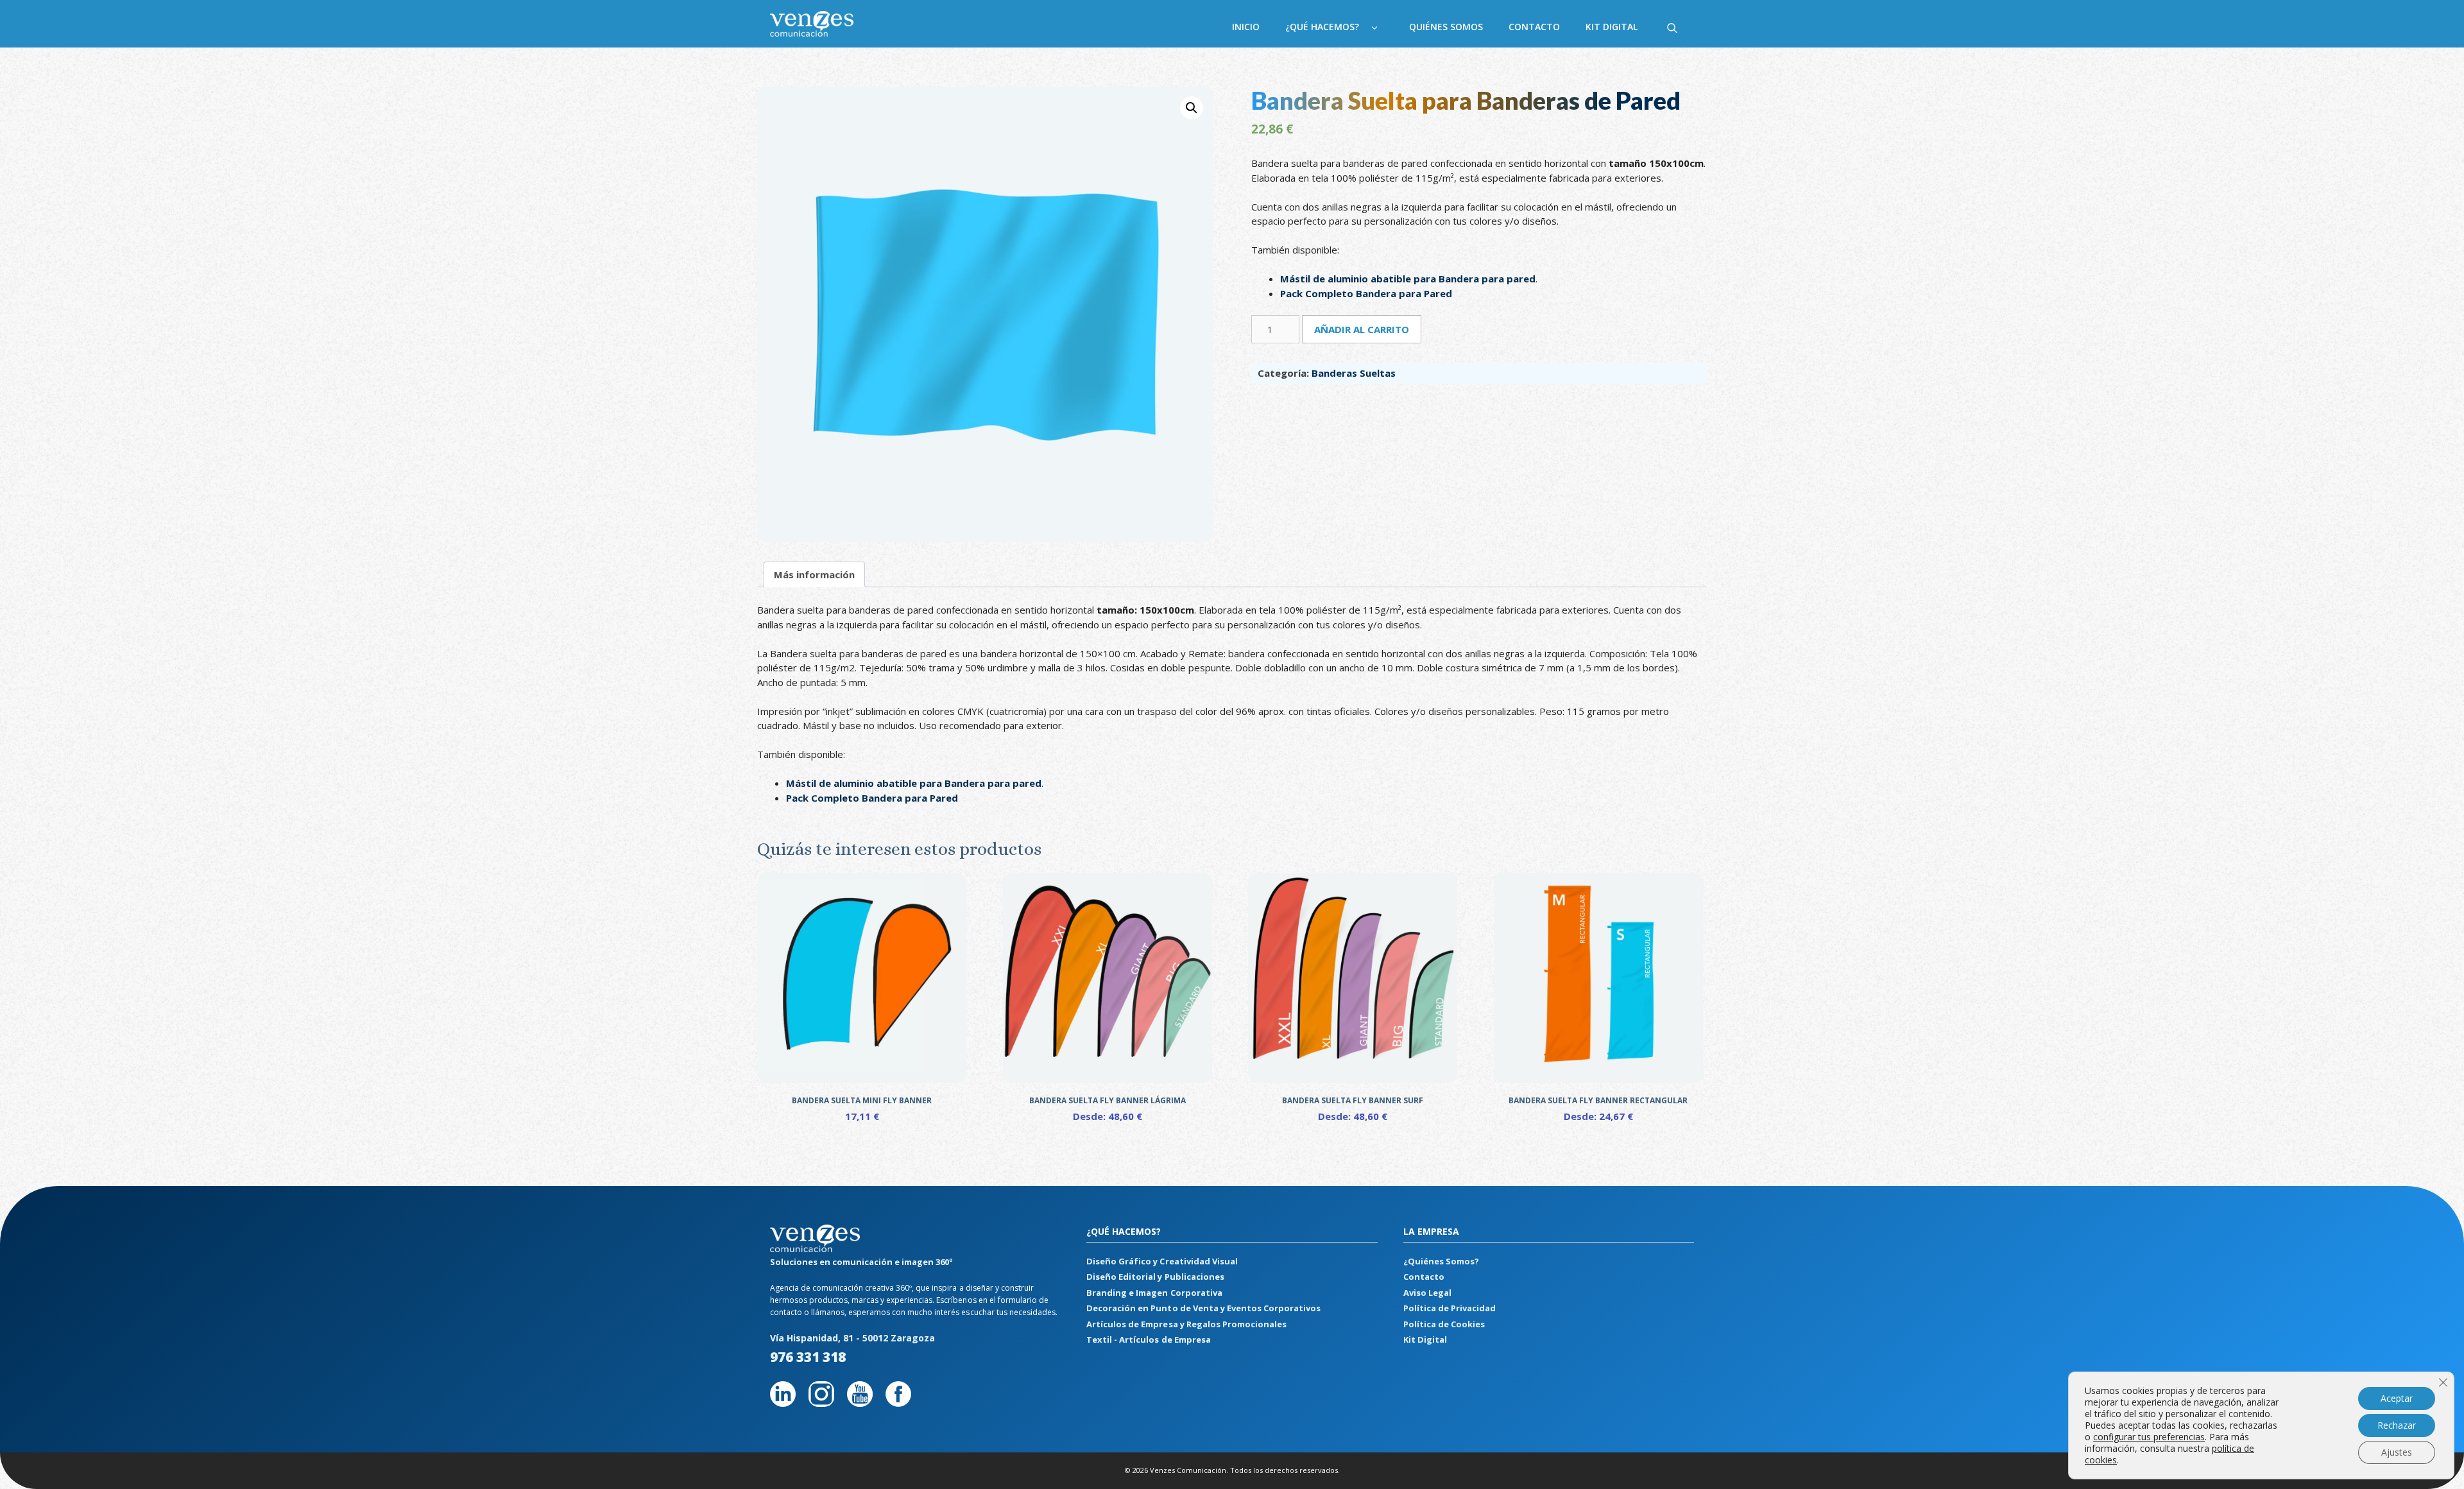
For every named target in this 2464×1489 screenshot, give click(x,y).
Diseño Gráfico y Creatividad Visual (1162, 1261)
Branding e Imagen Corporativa (1154, 1293)
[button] (1192, 108)
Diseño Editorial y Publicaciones (1155, 1277)
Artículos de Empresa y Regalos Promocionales (1186, 1324)
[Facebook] (898, 1403)
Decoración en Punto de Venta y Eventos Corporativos (1203, 1308)
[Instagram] (821, 1403)
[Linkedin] (783, 1403)
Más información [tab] (814, 574)
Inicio (1246, 27)
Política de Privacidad (1450, 1308)
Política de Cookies (1444, 1324)
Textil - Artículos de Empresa (1148, 1339)
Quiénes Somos (1446, 27)
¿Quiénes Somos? (1441, 1261)
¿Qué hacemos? (1322, 27)
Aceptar (2397, 1398)
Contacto (1534, 27)
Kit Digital (1612, 27)
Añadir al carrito (1362, 329)
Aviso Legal (1427, 1293)
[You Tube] (860, 1403)
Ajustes (2397, 1452)
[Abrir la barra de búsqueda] (1672, 27)
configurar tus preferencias (2149, 1437)
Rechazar (2397, 1425)
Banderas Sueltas (1354, 373)
